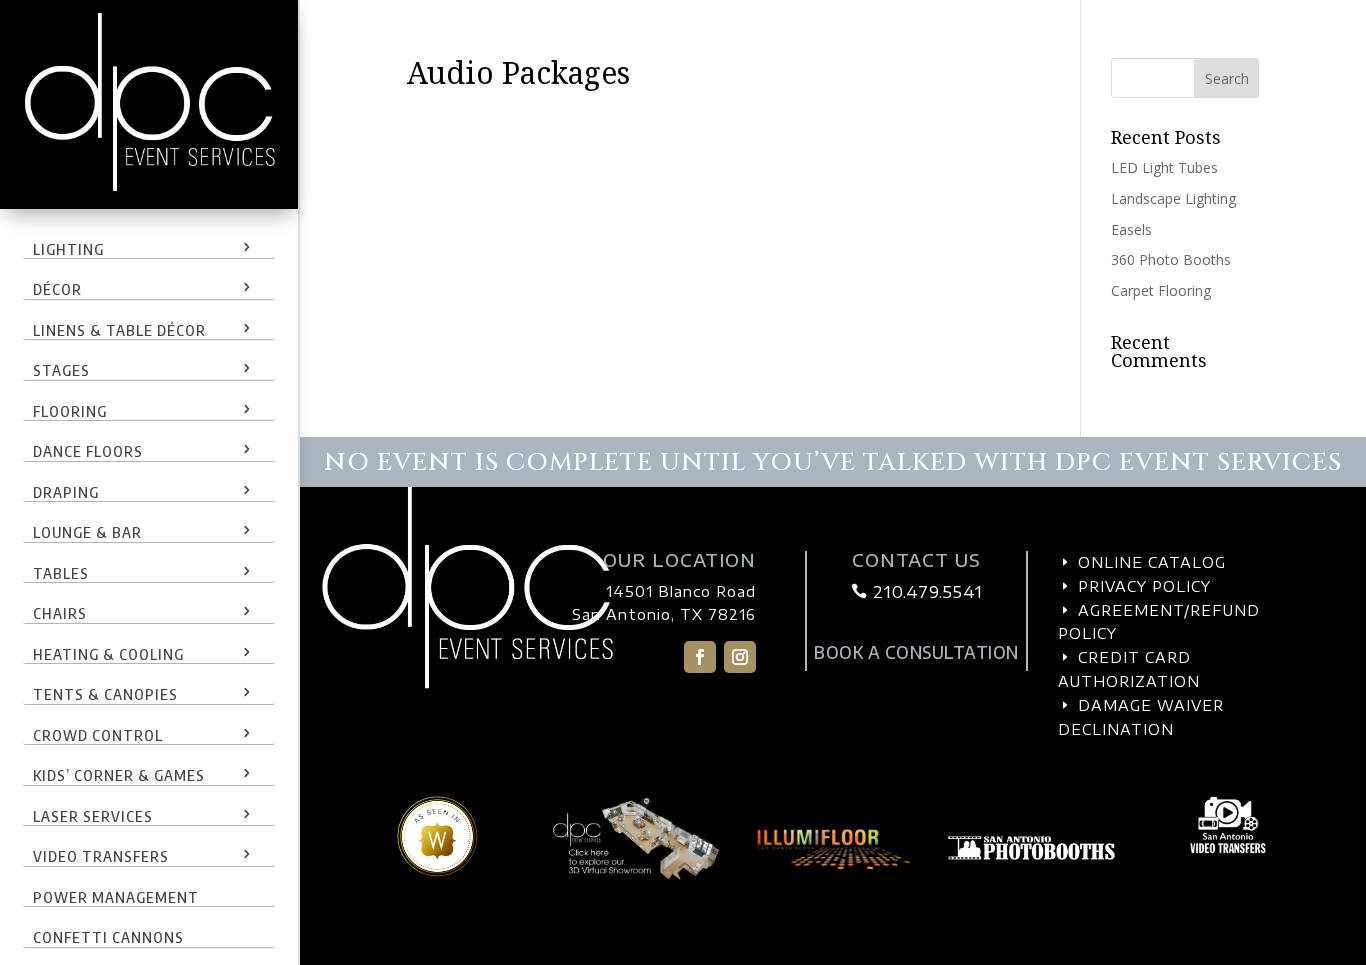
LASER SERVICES (93, 816)
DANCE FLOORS (88, 451)
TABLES (61, 573)
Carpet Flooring (1161, 290)
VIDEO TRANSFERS (101, 856)
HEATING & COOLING (108, 654)
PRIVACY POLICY (1144, 586)
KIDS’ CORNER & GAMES (119, 775)
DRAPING (66, 492)
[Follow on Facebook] (700, 657)
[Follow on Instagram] (740, 657)
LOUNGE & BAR (87, 532)
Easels (1131, 229)
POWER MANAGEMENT (116, 897)
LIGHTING (68, 249)
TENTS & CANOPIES (105, 694)
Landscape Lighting (1173, 198)
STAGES (61, 370)
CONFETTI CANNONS (108, 937)
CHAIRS (60, 613)
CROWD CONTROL (98, 735)
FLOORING (70, 411)
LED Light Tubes (1164, 167)
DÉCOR (57, 289)
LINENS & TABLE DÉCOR (119, 330)
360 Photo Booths (1171, 259)
